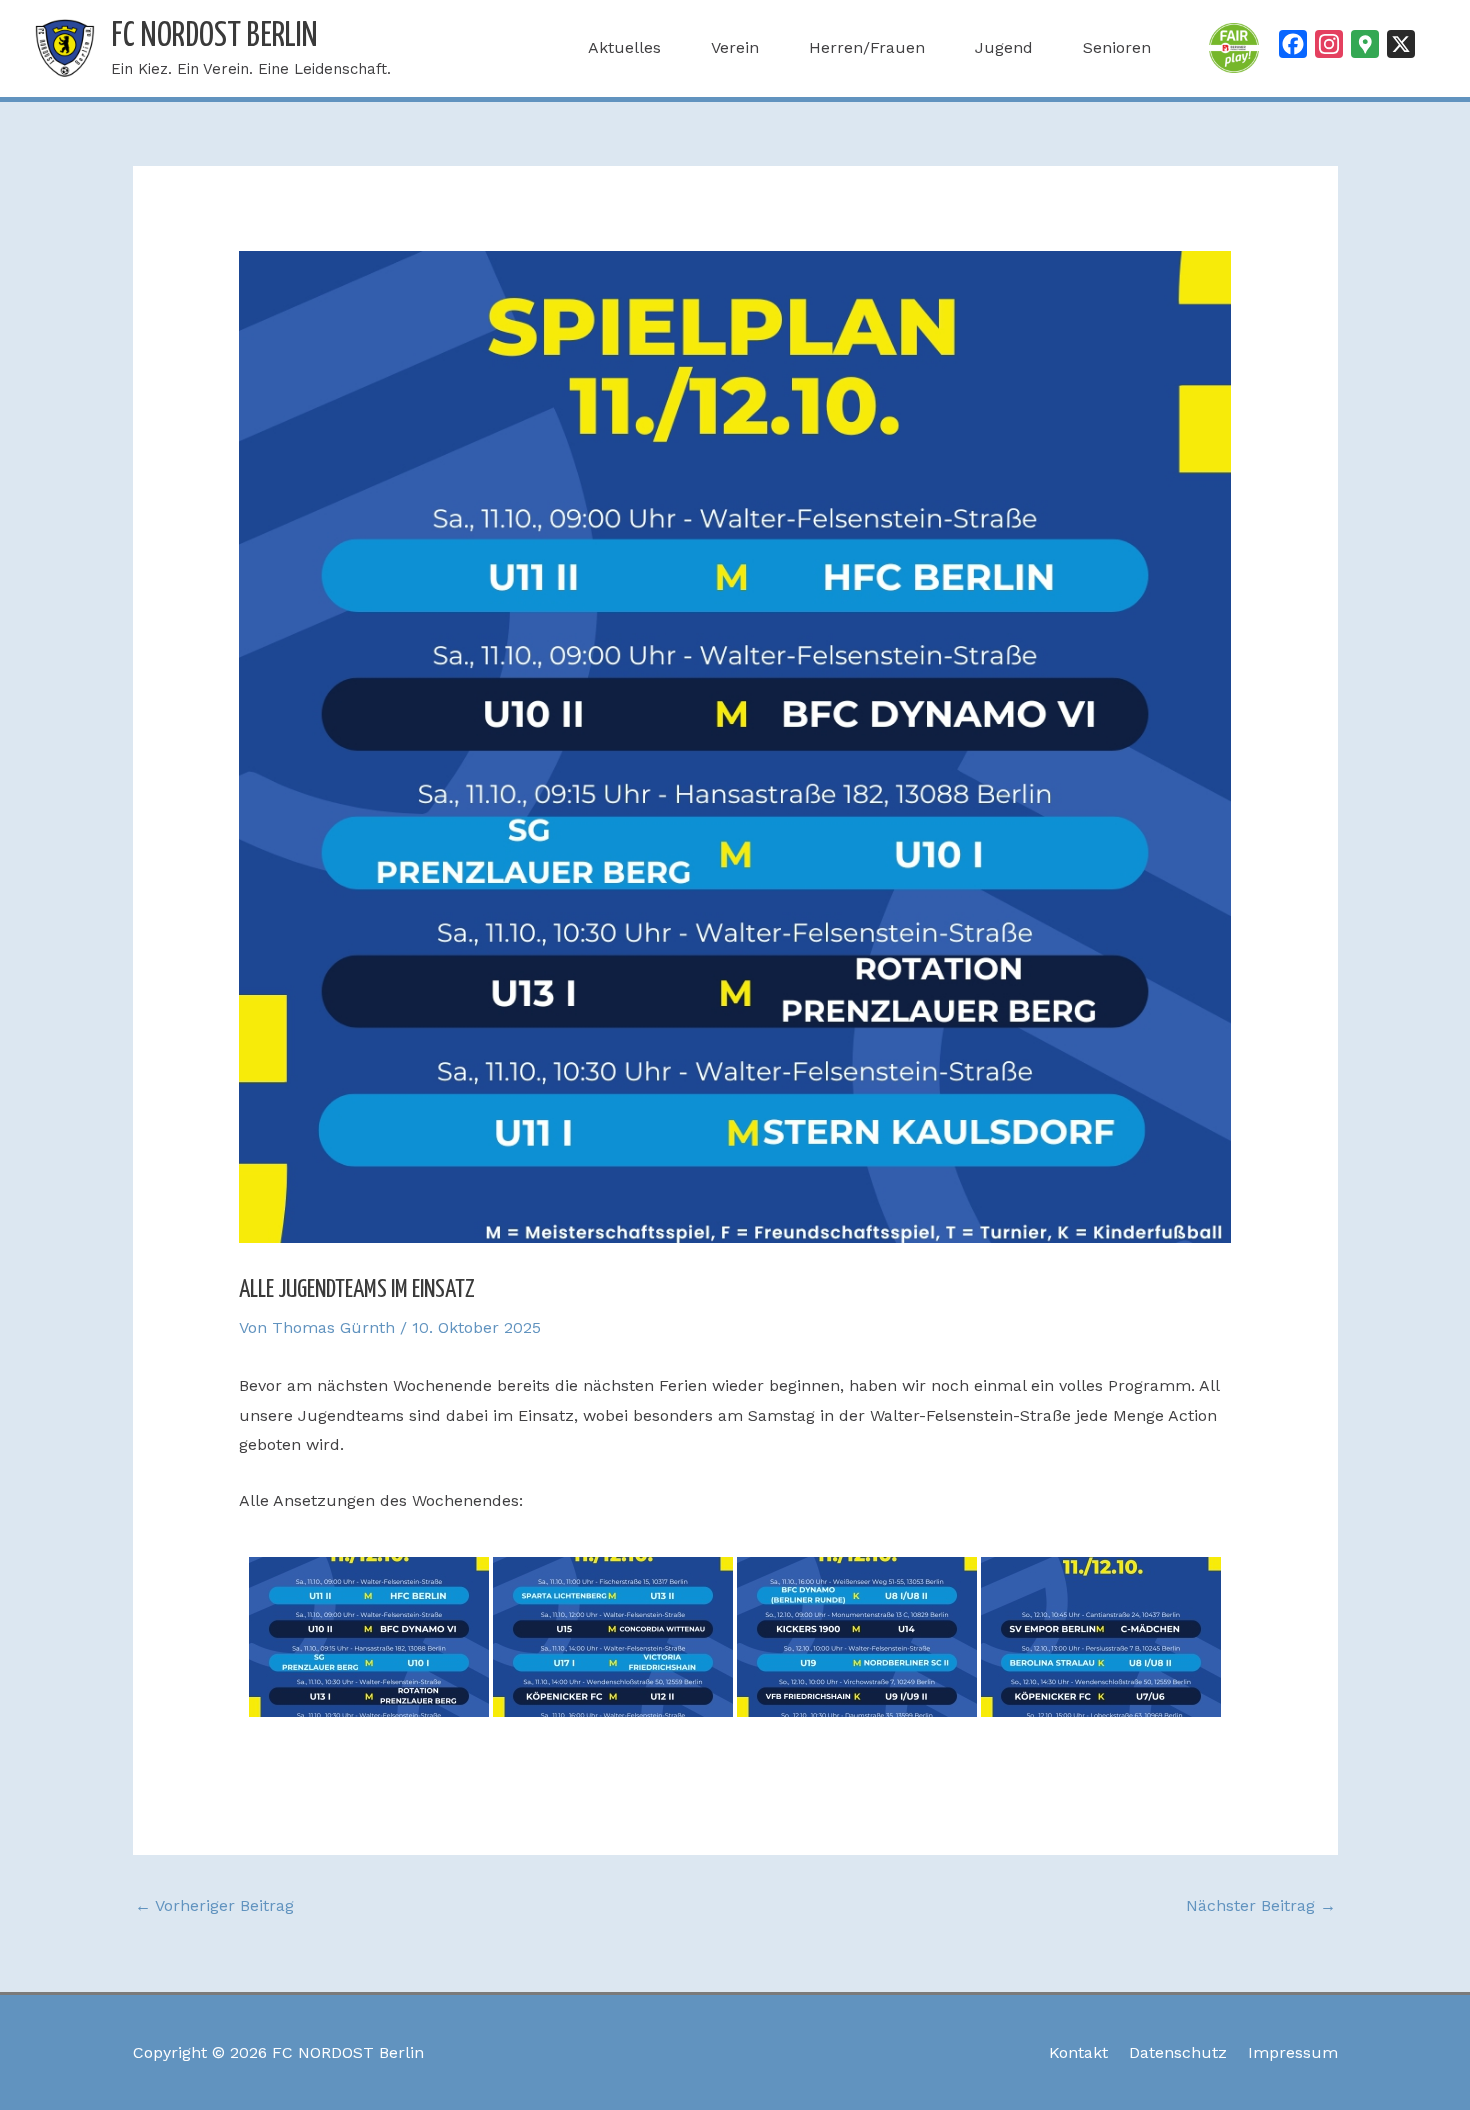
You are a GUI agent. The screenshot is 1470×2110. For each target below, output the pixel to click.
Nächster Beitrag (1261, 1905)
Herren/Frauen (867, 47)
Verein (735, 47)
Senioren (1117, 47)
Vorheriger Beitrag (214, 1905)
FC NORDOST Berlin (214, 36)
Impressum (1293, 2052)
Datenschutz (1178, 2052)
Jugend (1004, 47)
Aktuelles (624, 47)
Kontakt (1078, 2052)
